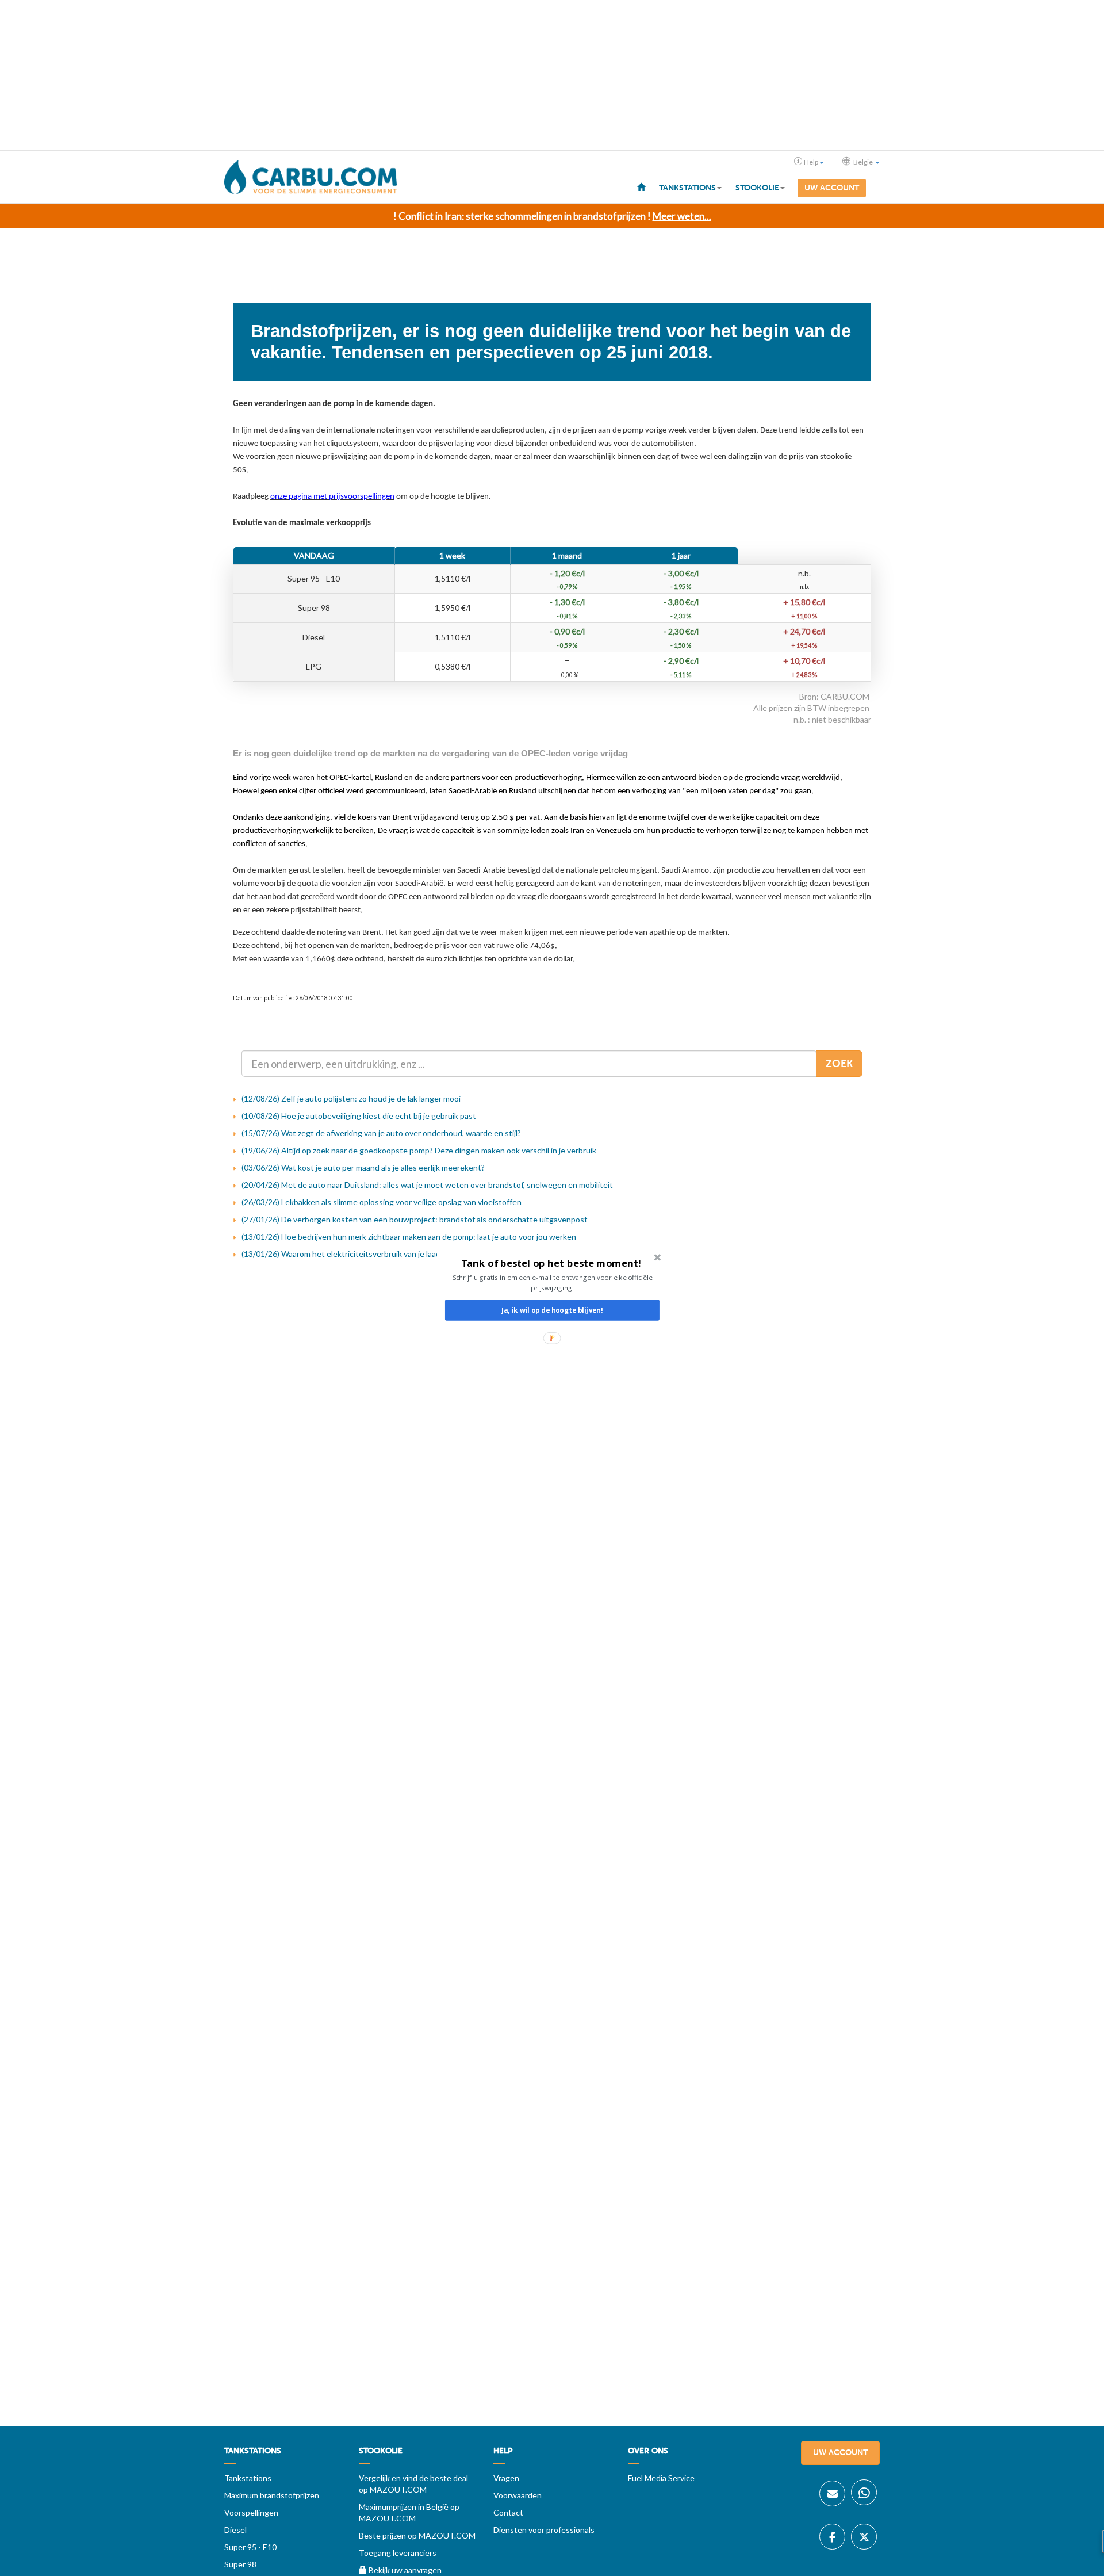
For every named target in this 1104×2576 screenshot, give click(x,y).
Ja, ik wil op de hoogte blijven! (552, 1310)
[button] (551, 1263)
